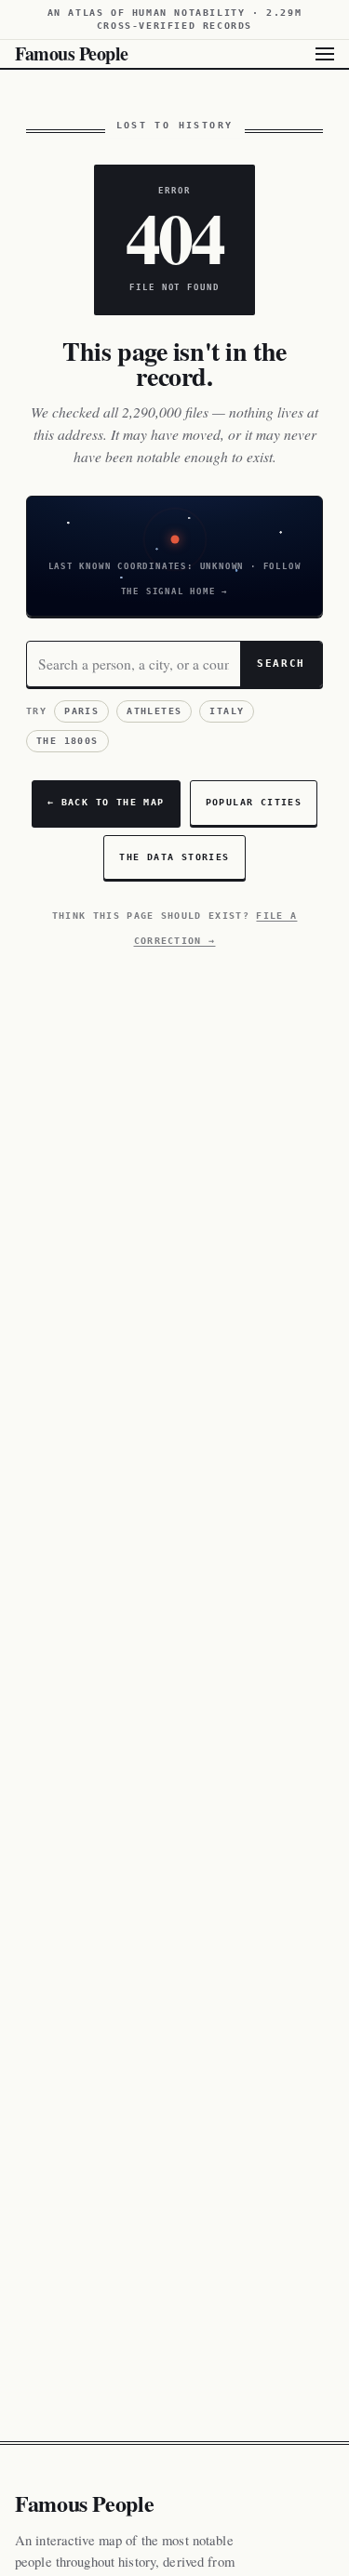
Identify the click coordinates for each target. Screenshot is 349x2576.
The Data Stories (174, 857)
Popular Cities (254, 802)
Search (281, 663)
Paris (81, 711)
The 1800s (67, 741)
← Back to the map (106, 802)
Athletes (154, 711)
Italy (227, 711)
